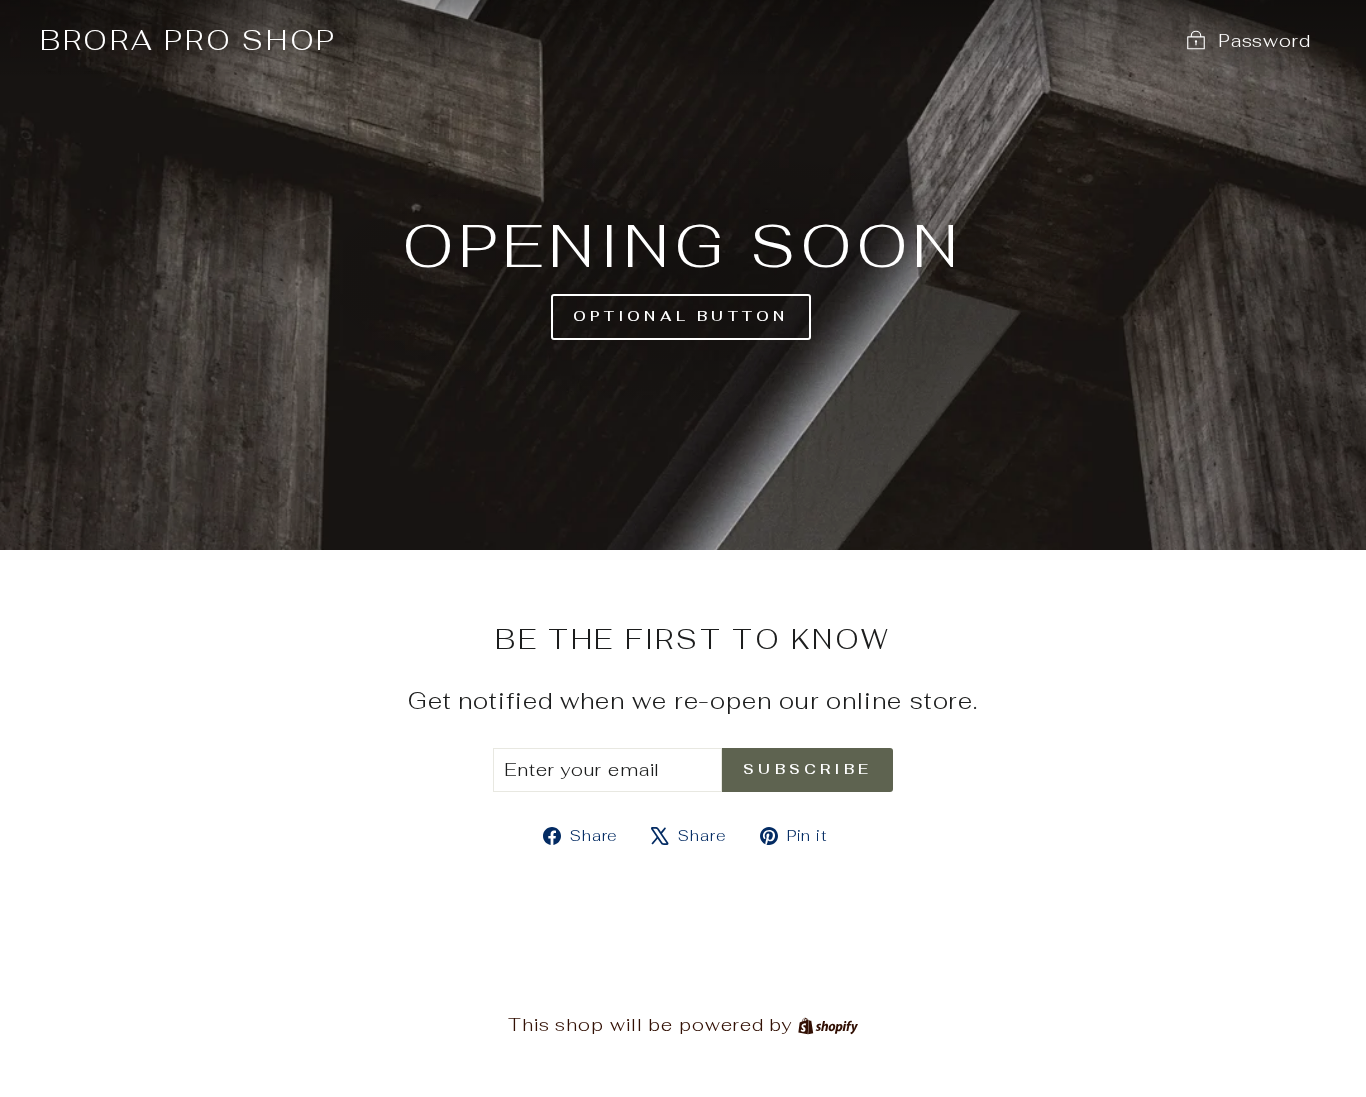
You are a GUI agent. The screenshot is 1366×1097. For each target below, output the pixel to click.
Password (1264, 40)
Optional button (681, 316)
